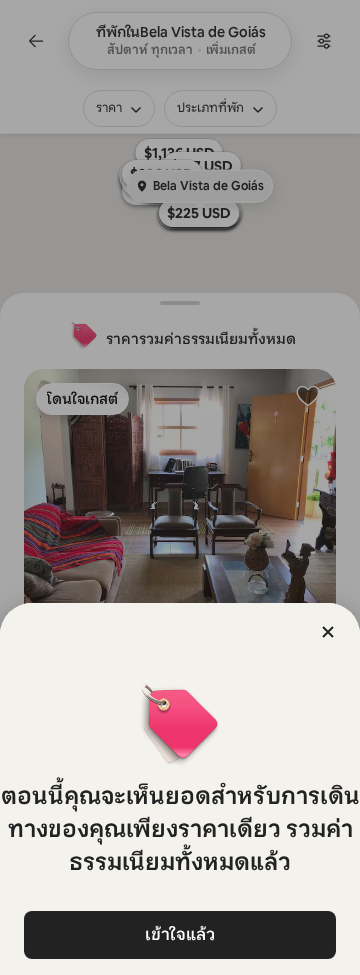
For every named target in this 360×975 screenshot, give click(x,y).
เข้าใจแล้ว (180, 934)
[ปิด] (328, 632)
